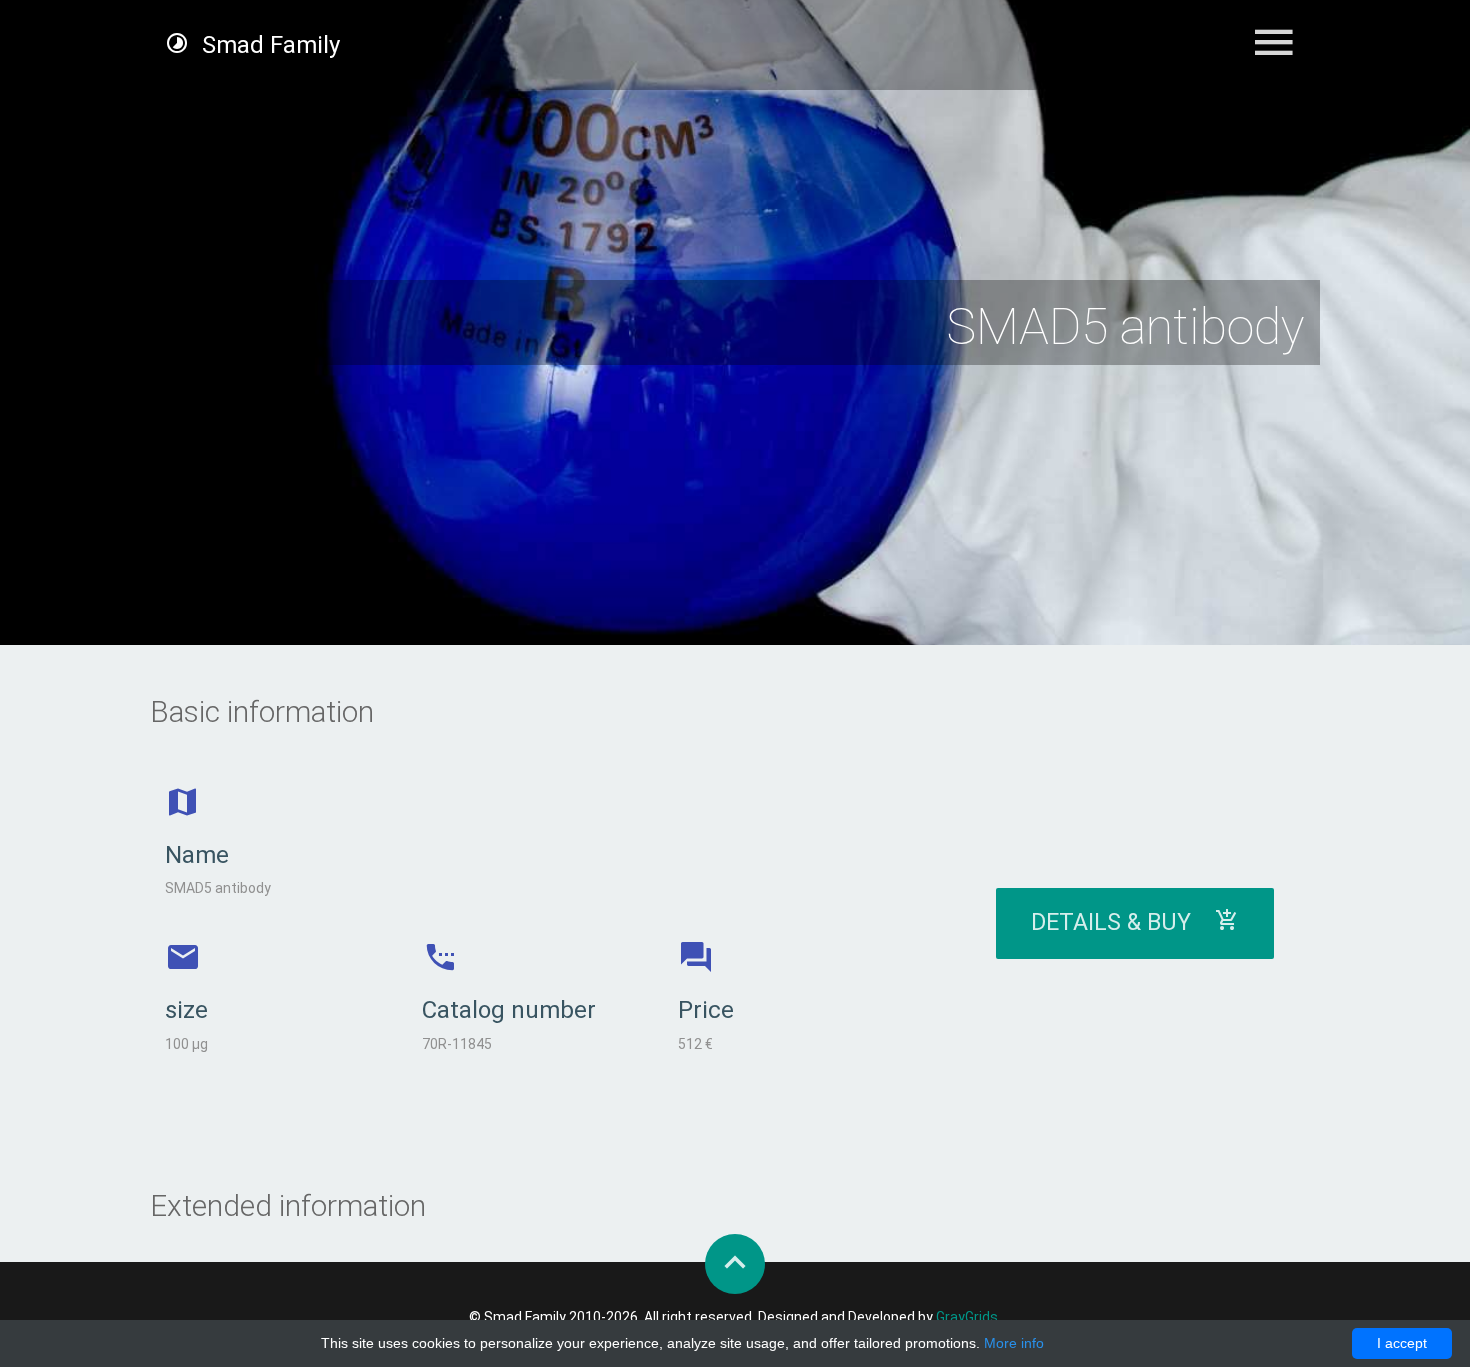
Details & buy (1123, 922)
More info (1014, 1343)
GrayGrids (967, 1317)
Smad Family (268, 45)
